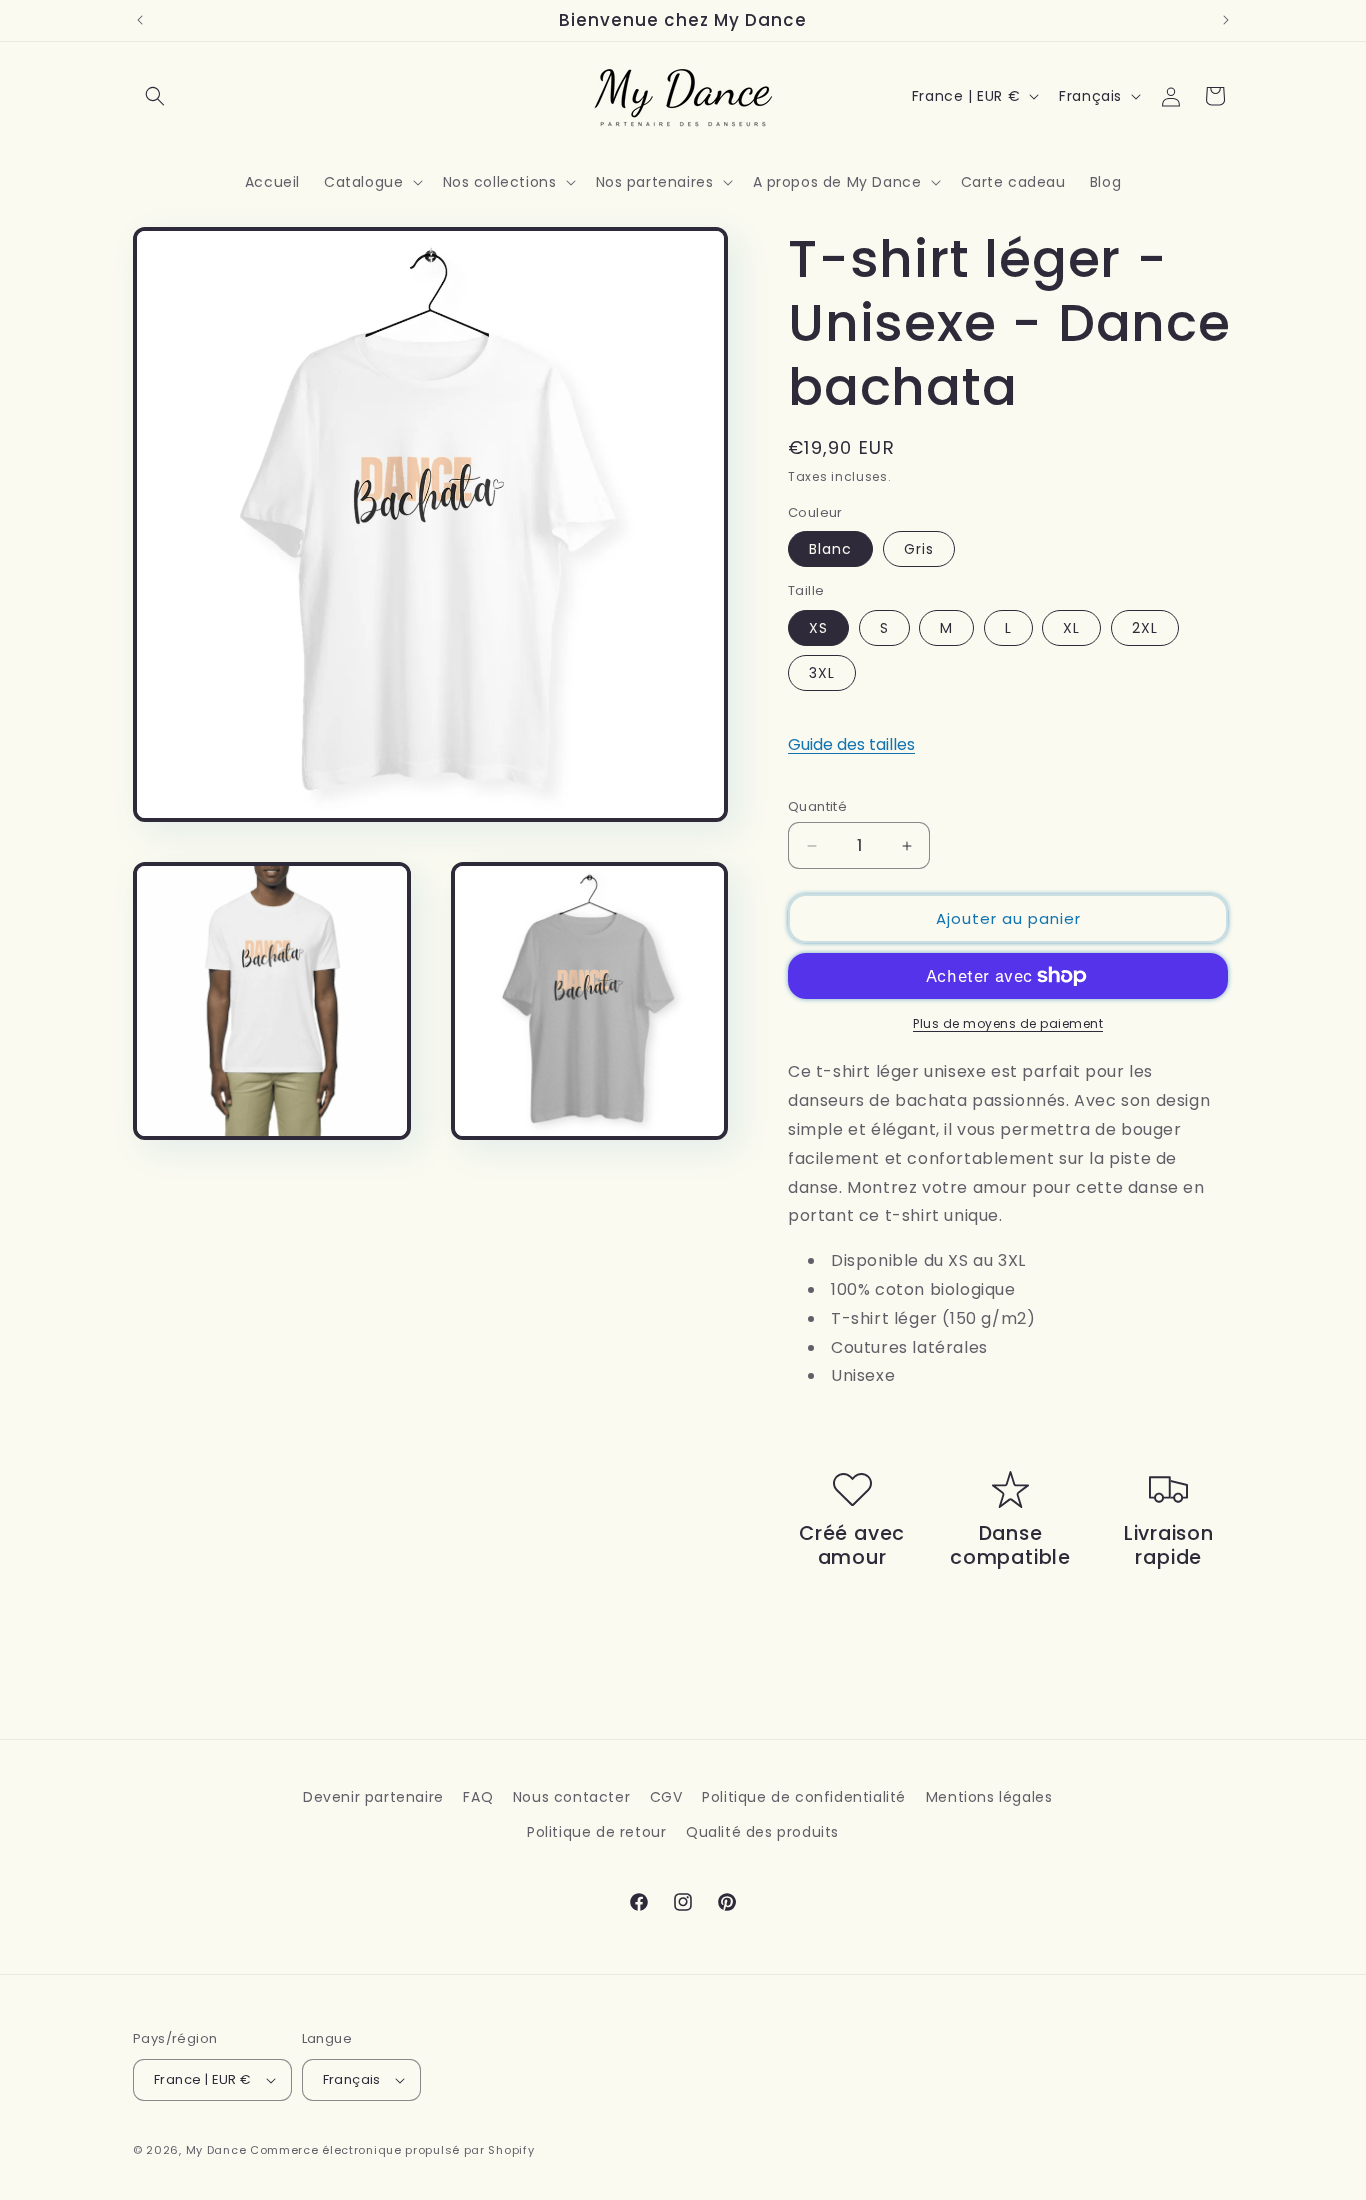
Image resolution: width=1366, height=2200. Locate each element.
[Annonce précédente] (140, 20)
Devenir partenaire (373, 1797)
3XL (822, 673)
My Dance (216, 2150)
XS (818, 628)
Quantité (817, 806)
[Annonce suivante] (1226, 20)
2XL (1145, 628)
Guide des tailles (851, 744)
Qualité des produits (762, 1832)
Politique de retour (596, 1832)
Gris (919, 549)
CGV (666, 1797)
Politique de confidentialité (804, 1797)
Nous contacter (571, 1797)
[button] (155, 96)
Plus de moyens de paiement (1008, 1023)
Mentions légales (989, 1797)
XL (1071, 628)
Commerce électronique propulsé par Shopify (392, 2150)
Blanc (830, 549)
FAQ (478, 1797)
